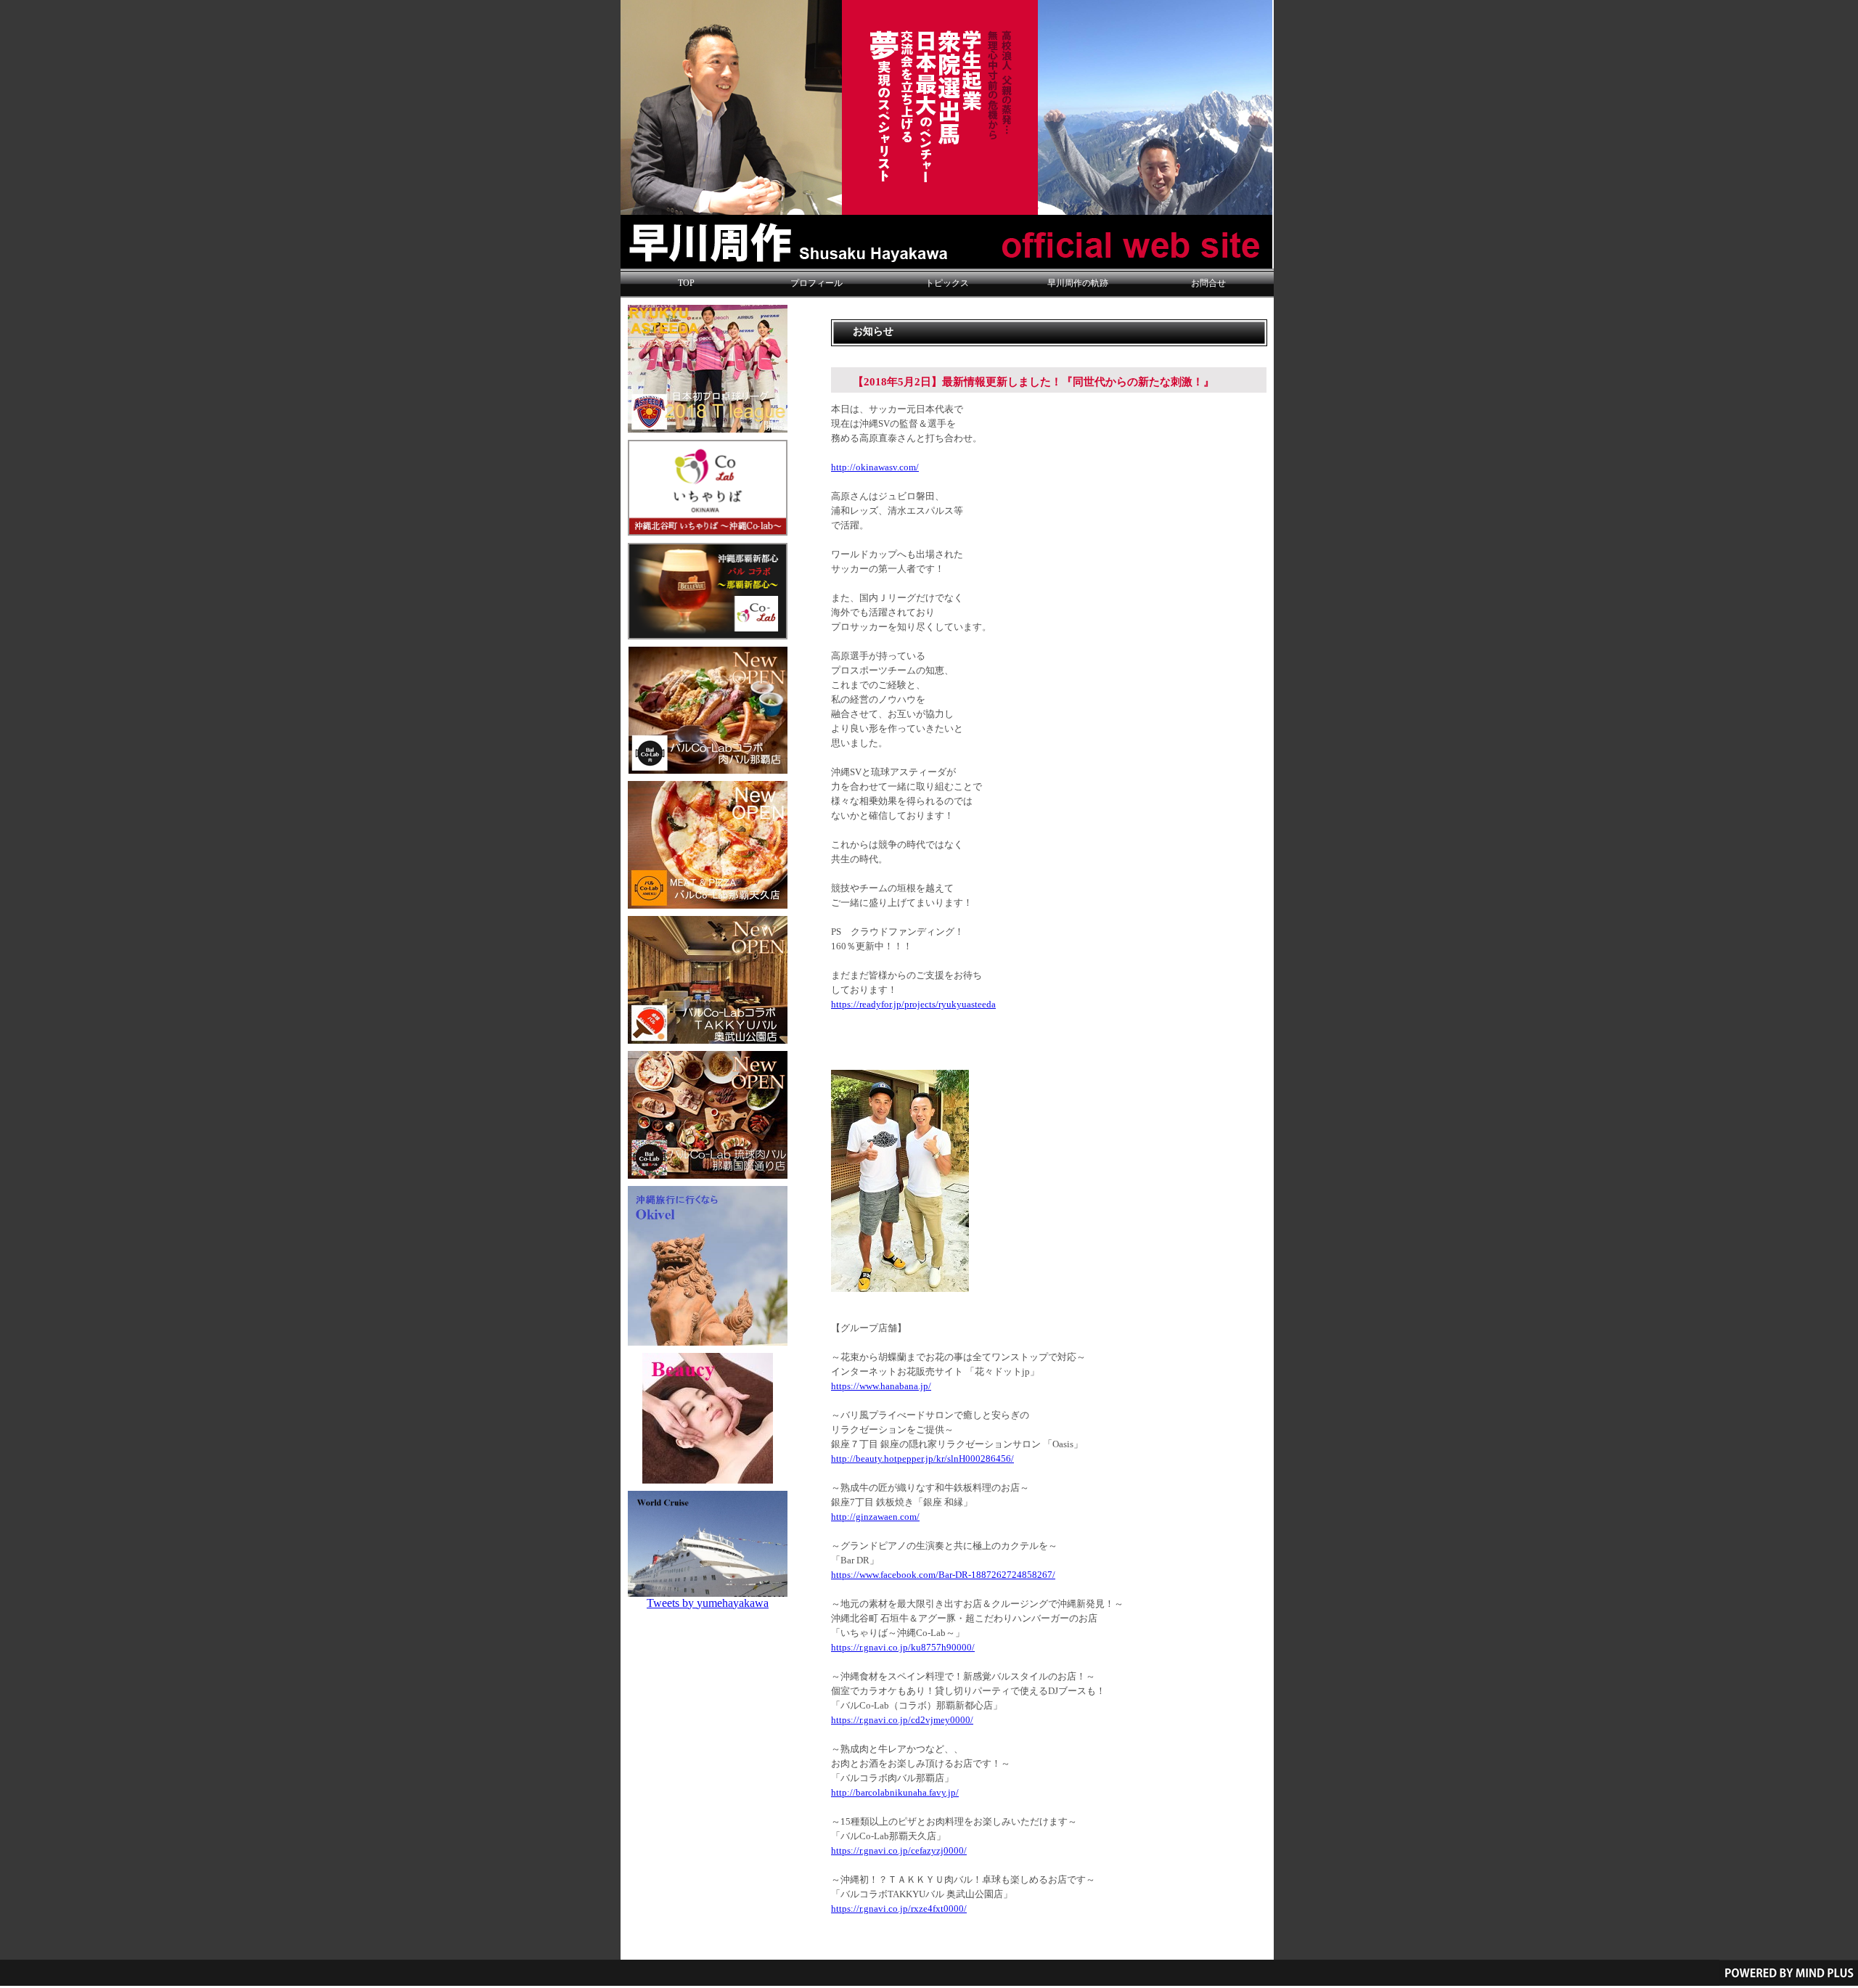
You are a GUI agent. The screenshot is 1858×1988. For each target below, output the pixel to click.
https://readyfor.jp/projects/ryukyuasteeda (913, 1005)
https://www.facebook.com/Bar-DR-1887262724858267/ (943, 1575)
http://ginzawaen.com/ (875, 1517)
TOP (686, 283)
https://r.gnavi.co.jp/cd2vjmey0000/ (902, 1720)
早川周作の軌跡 (1078, 283)
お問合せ (1208, 283)
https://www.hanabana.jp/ (881, 1386)
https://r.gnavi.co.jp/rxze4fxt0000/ (899, 1909)
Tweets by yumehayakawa (708, 1603)
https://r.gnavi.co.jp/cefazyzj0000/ (899, 1851)
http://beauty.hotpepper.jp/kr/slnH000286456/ (922, 1459)
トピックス (947, 283)
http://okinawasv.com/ (875, 467)
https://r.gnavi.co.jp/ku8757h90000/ (903, 1648)
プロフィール (817, 283)
